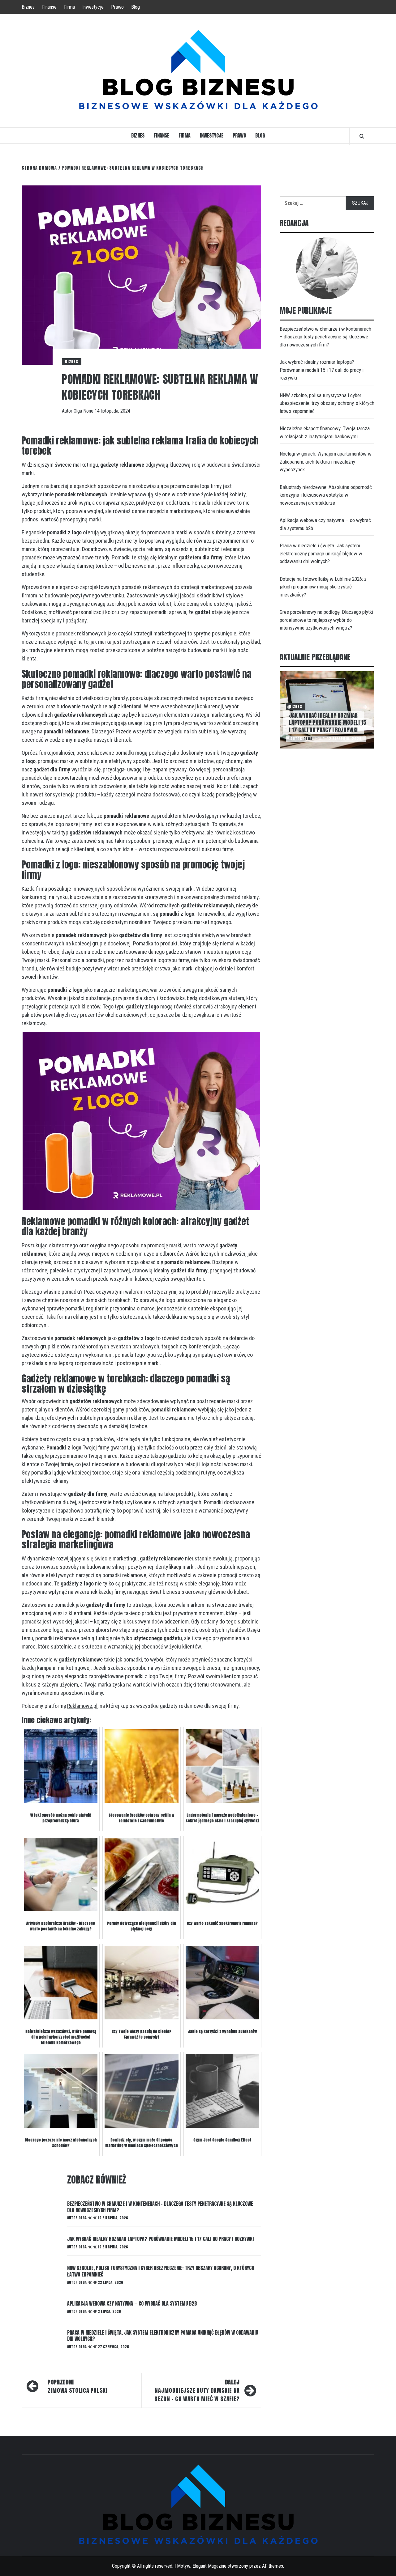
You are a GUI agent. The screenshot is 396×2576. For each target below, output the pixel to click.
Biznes (28, 7)
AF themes (273, 2566)
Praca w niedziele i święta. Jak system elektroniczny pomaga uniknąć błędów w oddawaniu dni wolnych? (163, 2336)
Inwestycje (93, 7)
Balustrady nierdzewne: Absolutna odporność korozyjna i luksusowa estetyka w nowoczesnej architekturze (326, 495)
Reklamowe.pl (82, 1706)
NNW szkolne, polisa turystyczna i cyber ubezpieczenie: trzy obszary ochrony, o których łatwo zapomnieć (161, 2271)
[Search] (362, 136)
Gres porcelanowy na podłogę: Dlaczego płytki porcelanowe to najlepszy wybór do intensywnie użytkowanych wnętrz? (326, 620)
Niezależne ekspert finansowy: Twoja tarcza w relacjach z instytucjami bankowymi (325, 432)
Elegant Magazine (209, 2566)
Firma (69, 7)
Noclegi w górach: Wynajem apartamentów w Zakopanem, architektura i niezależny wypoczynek (326, 462)
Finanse (49, 7)
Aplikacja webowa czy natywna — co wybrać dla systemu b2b (132, 2303)
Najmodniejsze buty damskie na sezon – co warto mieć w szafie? (197, 2390)
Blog (136, 7)
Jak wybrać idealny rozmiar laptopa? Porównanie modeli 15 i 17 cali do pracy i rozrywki (160, 2239)
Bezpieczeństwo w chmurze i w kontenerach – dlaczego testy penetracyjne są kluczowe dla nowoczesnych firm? (160, 2207)
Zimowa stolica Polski (77, 2386)
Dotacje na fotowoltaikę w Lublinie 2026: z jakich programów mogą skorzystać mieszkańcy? (323, 587)
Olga (78, 411)
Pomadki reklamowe (214, 503)
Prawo (117, 7)
